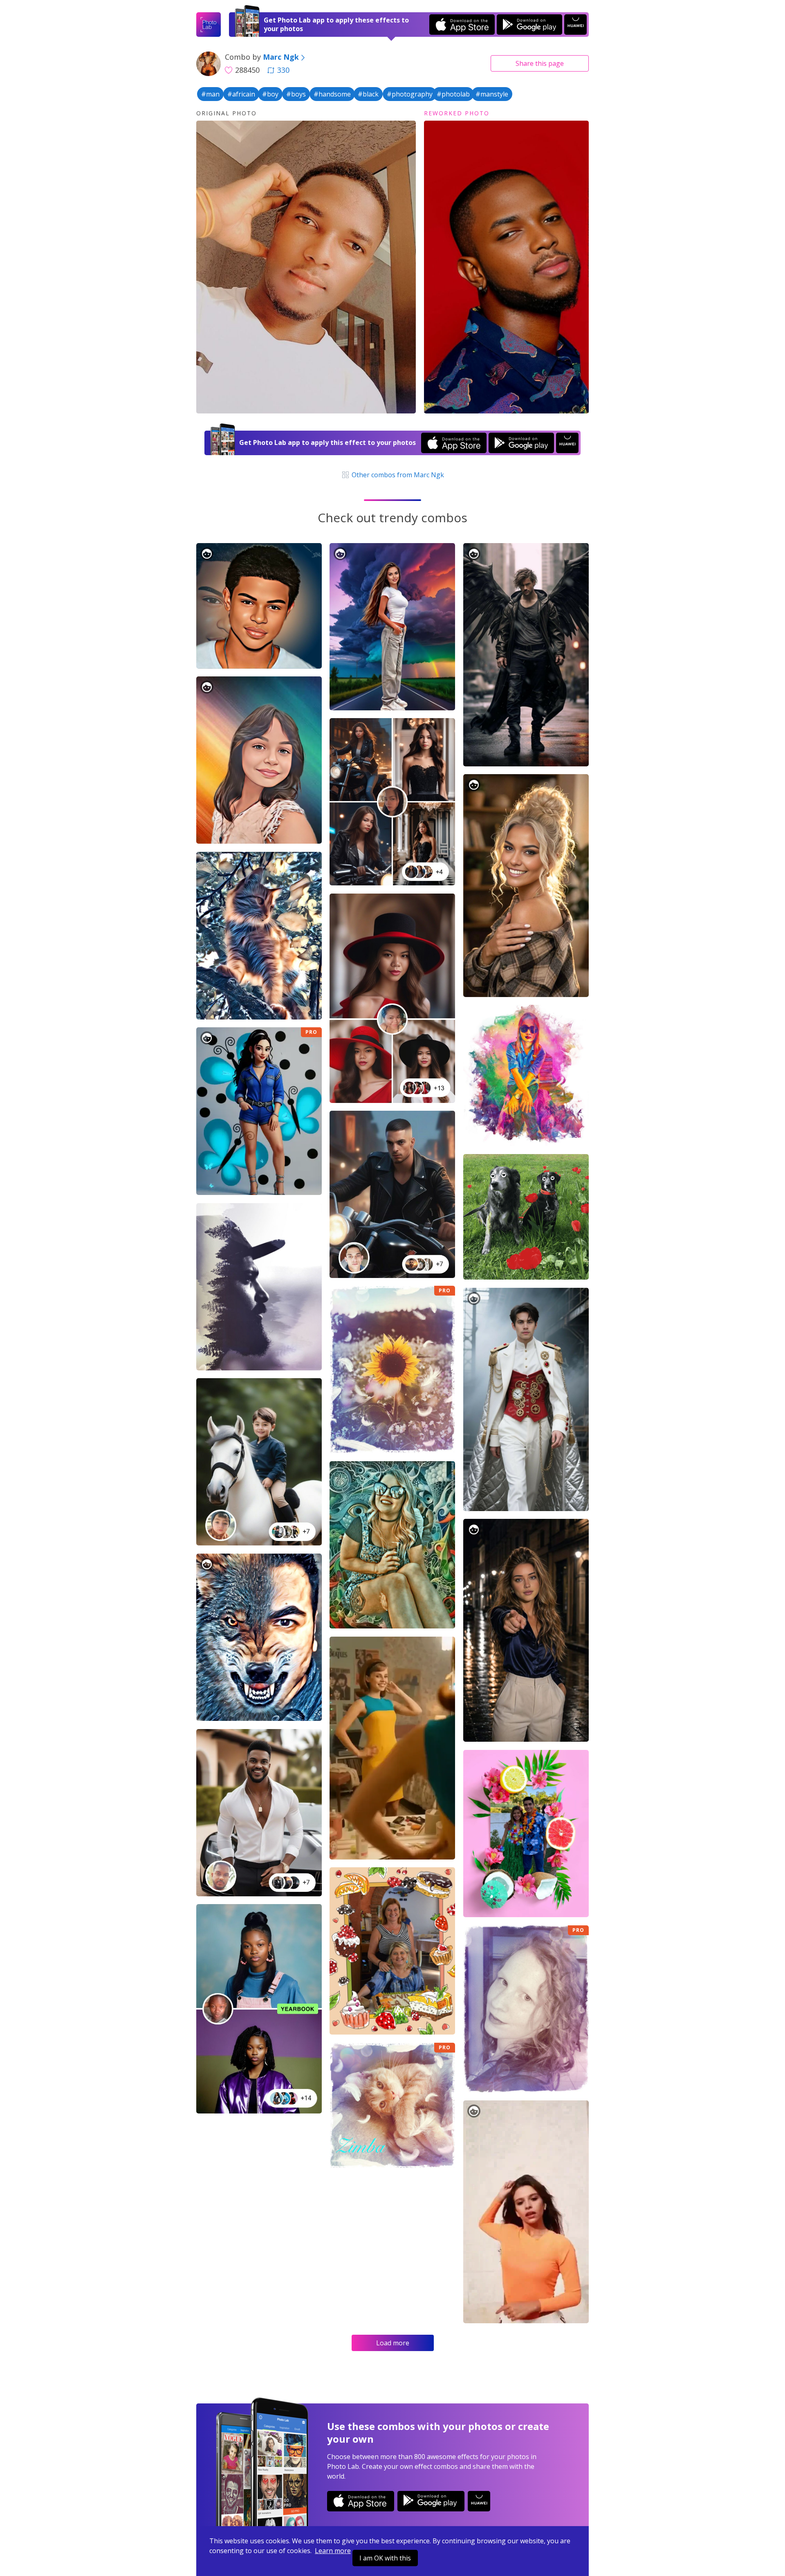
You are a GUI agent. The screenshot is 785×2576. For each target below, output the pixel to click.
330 (283, 70)
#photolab (453, 94)
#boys (296, 94)
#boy (270, 94)
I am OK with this (385, 2558)
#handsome (332, 94)
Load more (393, 2343)
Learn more (333, 2551)
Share (540, 63)
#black (368, 94)
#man (210, 94)
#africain (241, 94)
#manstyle (492, 94)
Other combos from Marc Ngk (397, 475)
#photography (410, 94)
